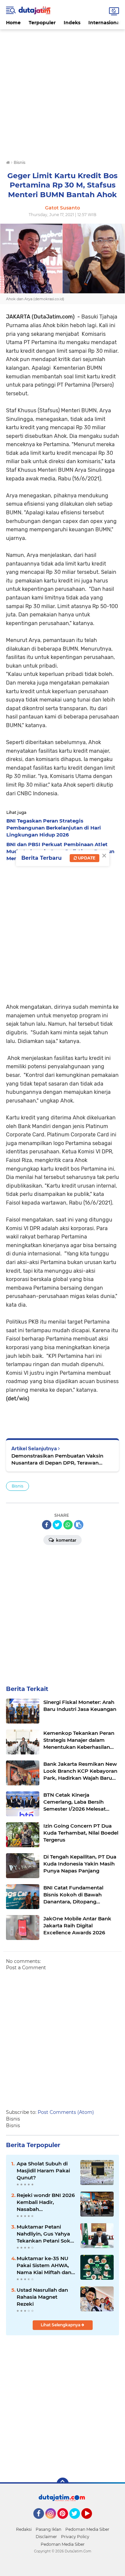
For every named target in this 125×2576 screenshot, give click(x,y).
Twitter (78, 2522)
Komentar (66, 1540)
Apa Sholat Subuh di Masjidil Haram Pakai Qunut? (43, 2171)
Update (86, 858)
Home (13, 23)
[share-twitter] (57, 1525)
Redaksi (24, 2529)
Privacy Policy (75, 2537)
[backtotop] (63, 2484)
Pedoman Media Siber (87, 2529)
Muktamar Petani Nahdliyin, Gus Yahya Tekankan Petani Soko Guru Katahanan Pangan (45, 2234)
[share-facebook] (47, 1525)
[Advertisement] (62, 92)
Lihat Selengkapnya (61, 2325)
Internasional (105, 23)
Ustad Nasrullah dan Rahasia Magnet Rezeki (42, 2297)
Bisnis (17, 1486)
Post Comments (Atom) (66, 2112)
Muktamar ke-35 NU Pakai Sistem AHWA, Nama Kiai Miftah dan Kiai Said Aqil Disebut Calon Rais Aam (44, 2265)
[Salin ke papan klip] (79, 1525)
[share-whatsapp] (68, 1525)
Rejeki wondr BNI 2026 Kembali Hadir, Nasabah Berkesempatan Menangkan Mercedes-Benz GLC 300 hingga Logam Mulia (46, 2202)
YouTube (91, 2522)
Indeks (72, 23)
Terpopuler (42, 23)
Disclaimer (46, 2537)
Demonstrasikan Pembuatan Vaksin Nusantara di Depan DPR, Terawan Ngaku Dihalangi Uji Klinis (57, 1459)
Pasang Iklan (48, 2529)
